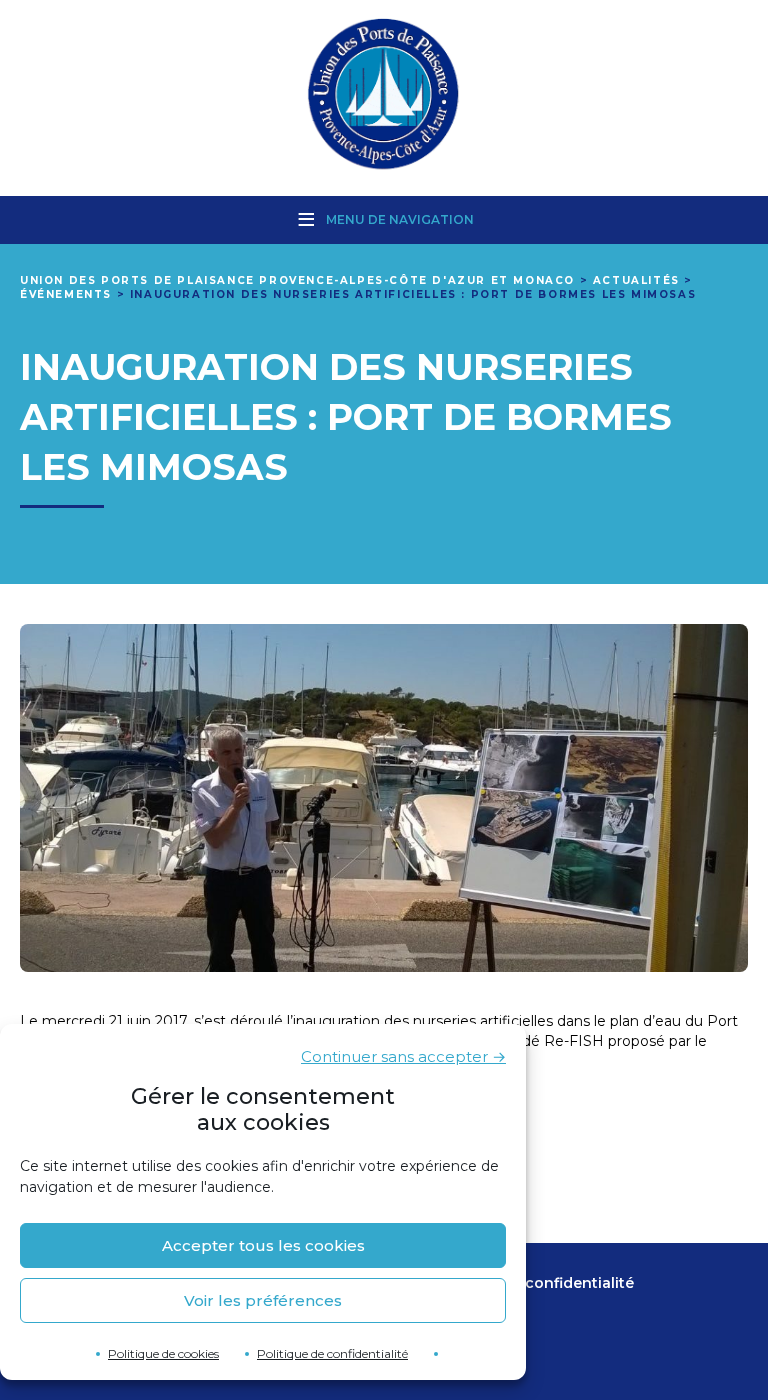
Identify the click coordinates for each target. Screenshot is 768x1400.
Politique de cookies (163, 1353)
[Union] (384, 96)
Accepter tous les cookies (263, 1245)
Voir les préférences (263, 1300)
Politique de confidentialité (332, 1353)
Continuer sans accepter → (403, 1056)
